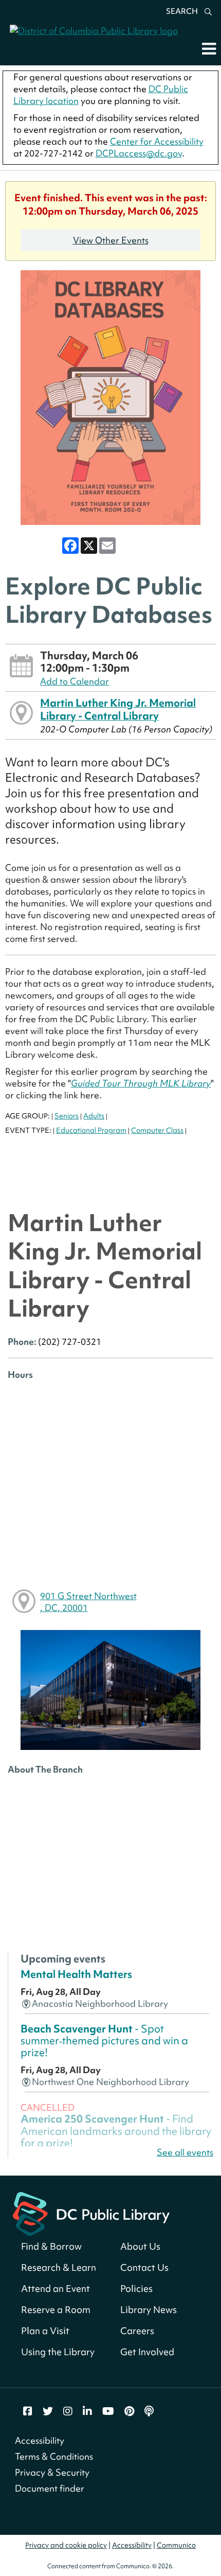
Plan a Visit (45, 2331)
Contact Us (144, 2267)
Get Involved (147, 2352)
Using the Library (58, 2352)
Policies (136, 2289)
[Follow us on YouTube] (108, 2411)
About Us (140, 2246)
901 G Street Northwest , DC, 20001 (88, 1602)
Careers (137, 2331)
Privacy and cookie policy (66, 2545)
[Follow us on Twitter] (48, 2411)
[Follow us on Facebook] (28, 2411)
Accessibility (40, 2440)
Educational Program (91, 1130)
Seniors (67, 1116)
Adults (94, 1116)
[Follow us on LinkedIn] (87, 2411)
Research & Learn (59, 2267)
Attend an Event (56, 2289)
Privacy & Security (52, 2472)
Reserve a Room (56, 2310)
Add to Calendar (75, 681)
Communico (176, 2545)
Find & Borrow (51, 2246)
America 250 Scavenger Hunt (116, 2131)
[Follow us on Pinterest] (129, 2411)
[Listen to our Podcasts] (149, 2411)
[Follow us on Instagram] (68, 2411)
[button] (209, 48)
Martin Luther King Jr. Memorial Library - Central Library (118, 709)
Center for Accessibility (157, 141)
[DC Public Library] (91, 2213)
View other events (111, 240)
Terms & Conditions (54, 2456)
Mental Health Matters (76, 1974)
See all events (185, 2152)
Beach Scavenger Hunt (104, 2041)
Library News (149, 2310)
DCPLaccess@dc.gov (139, 153)
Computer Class (157, 1130)
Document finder (50, 2488)
